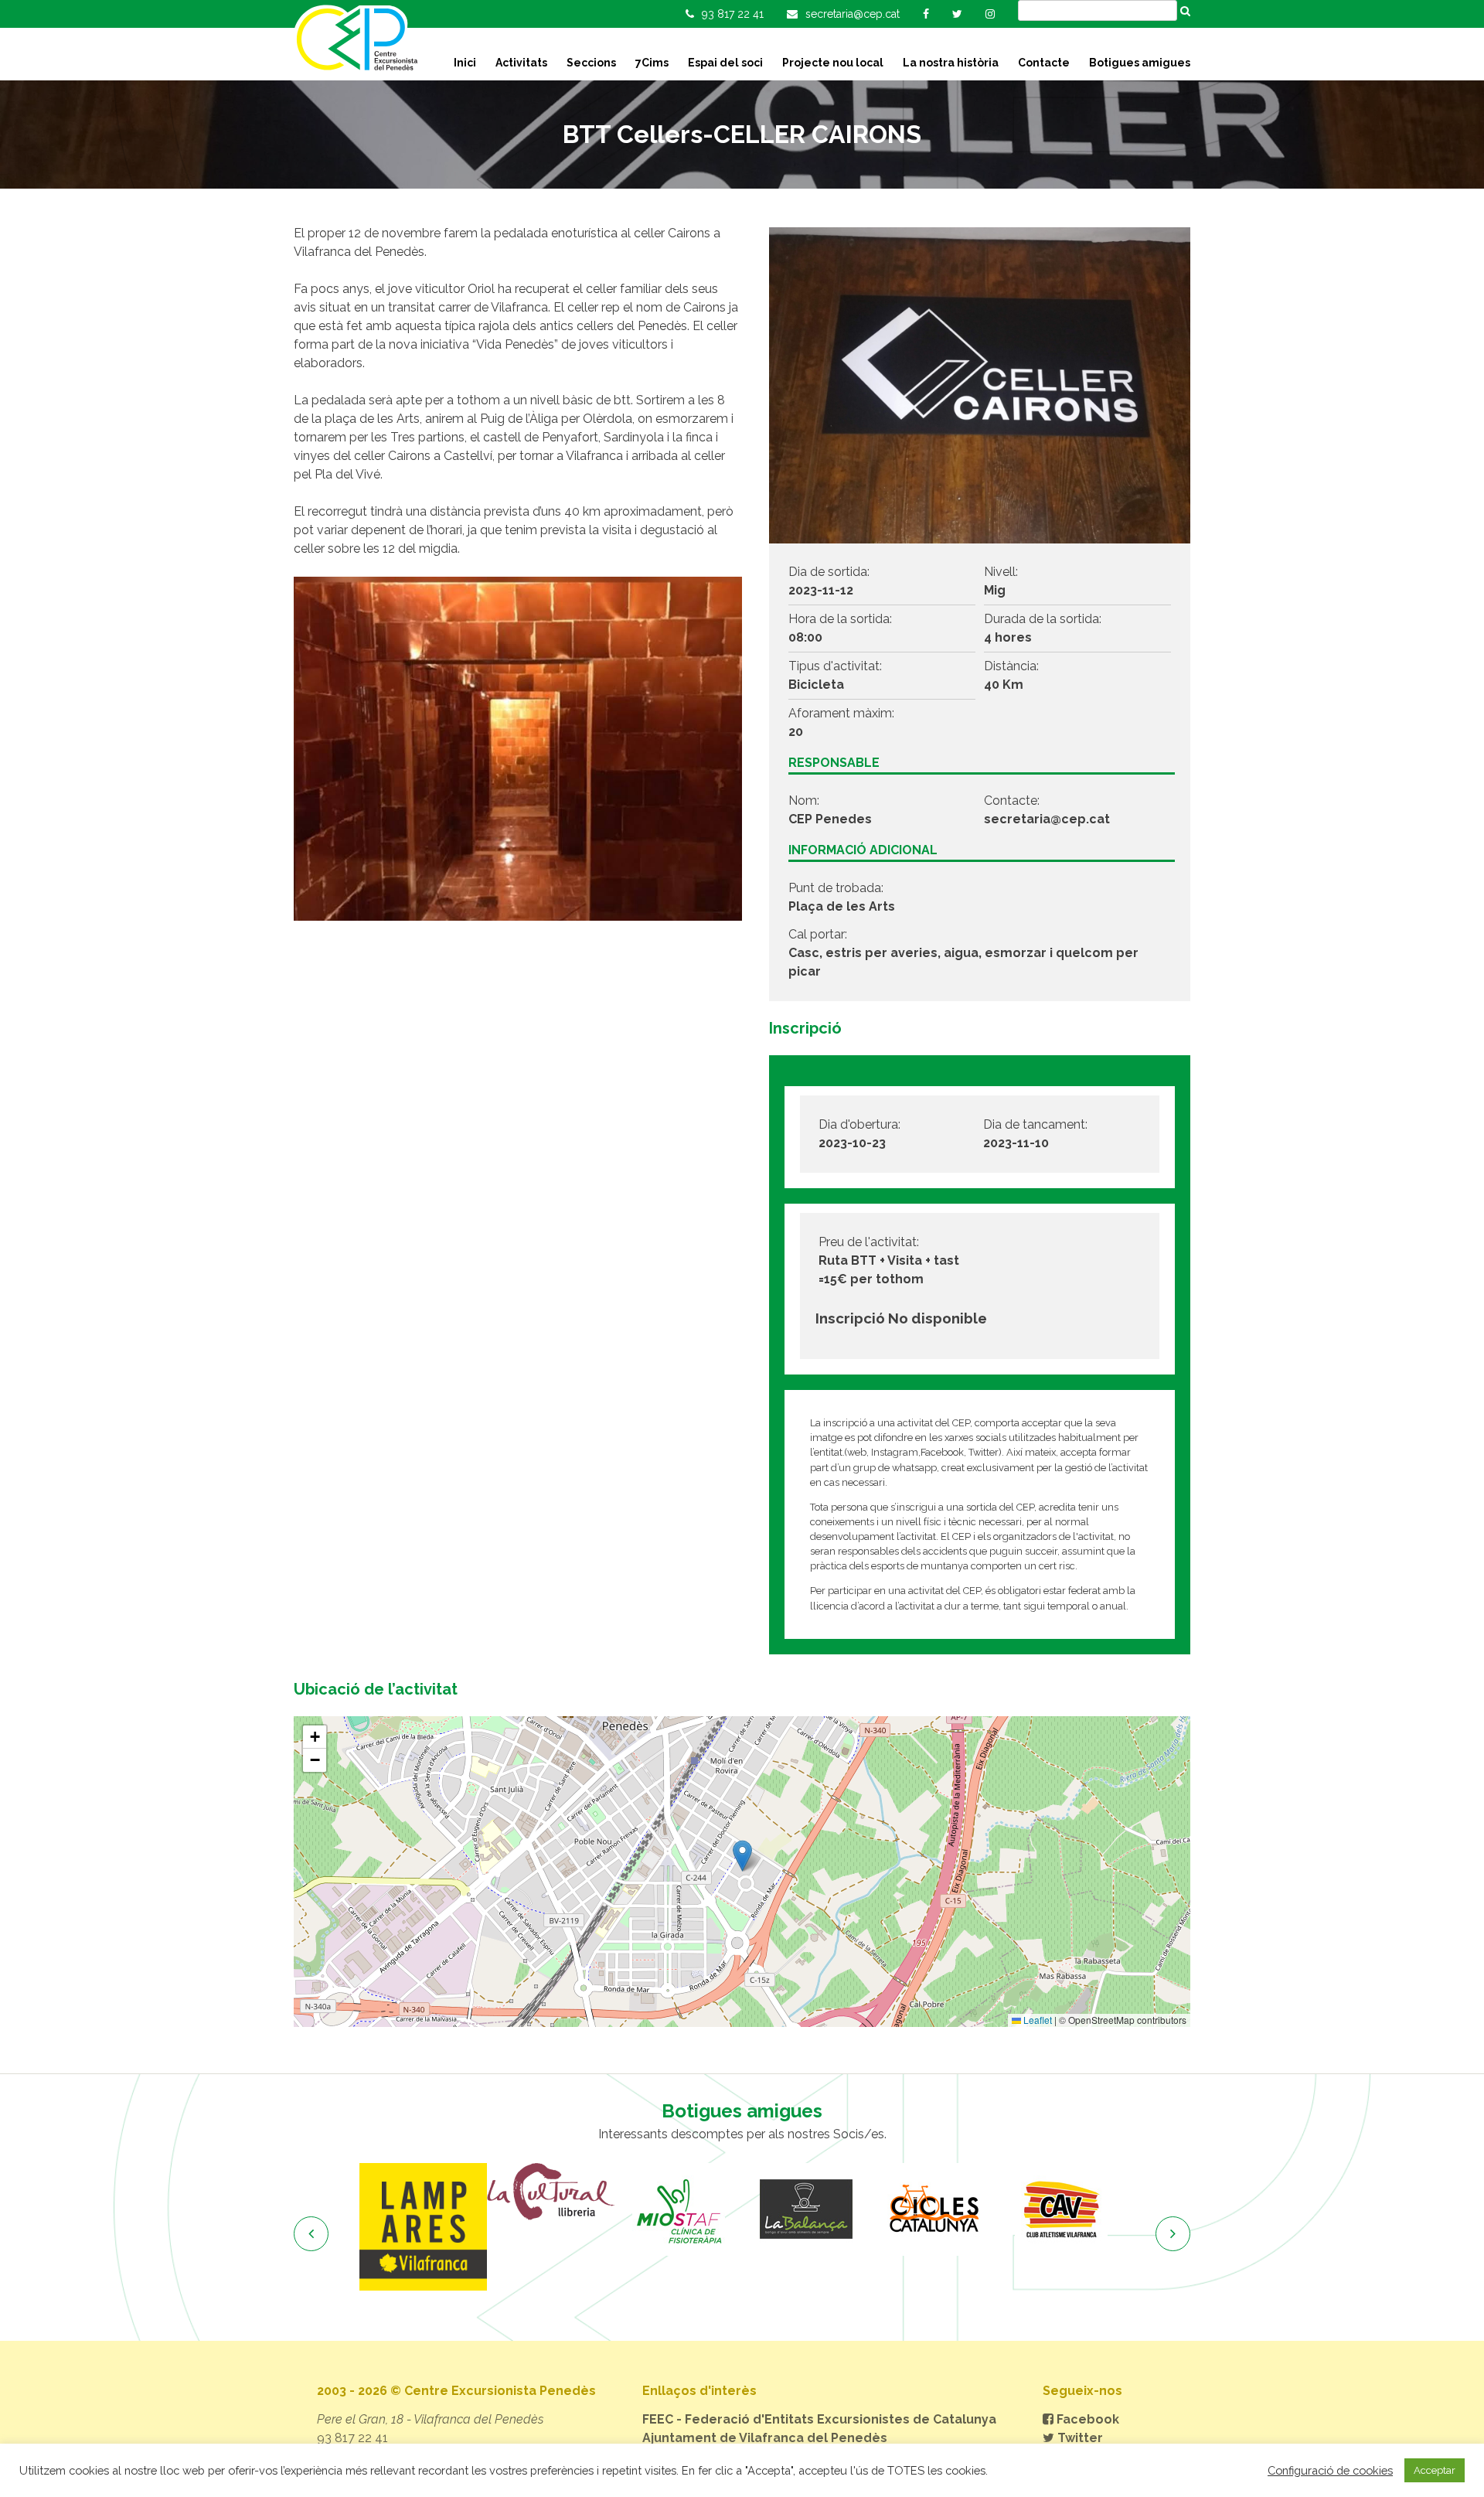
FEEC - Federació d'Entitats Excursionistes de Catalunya (819, 2419)
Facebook (1086, 2419)
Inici (465, 63)
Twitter (1079, 2438)
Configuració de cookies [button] (1330, 2470)
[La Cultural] (551, 2192)
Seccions (591, 63)
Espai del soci (725, 63)
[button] (742, 1856)
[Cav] (1061, 2209)
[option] (423, 2227)
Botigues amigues (1140, 63)
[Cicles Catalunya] (933, 2209)
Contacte (1044, 63)
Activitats (521, 63)
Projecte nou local (833, 63)
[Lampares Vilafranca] (423, 2227)
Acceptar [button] (1435, 2470)
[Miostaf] (678, 2209)
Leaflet (1036, 2020)
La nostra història (951, 63)
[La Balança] (806, 2209)
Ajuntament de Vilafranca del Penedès (765, 2438)
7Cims (652, 63)
